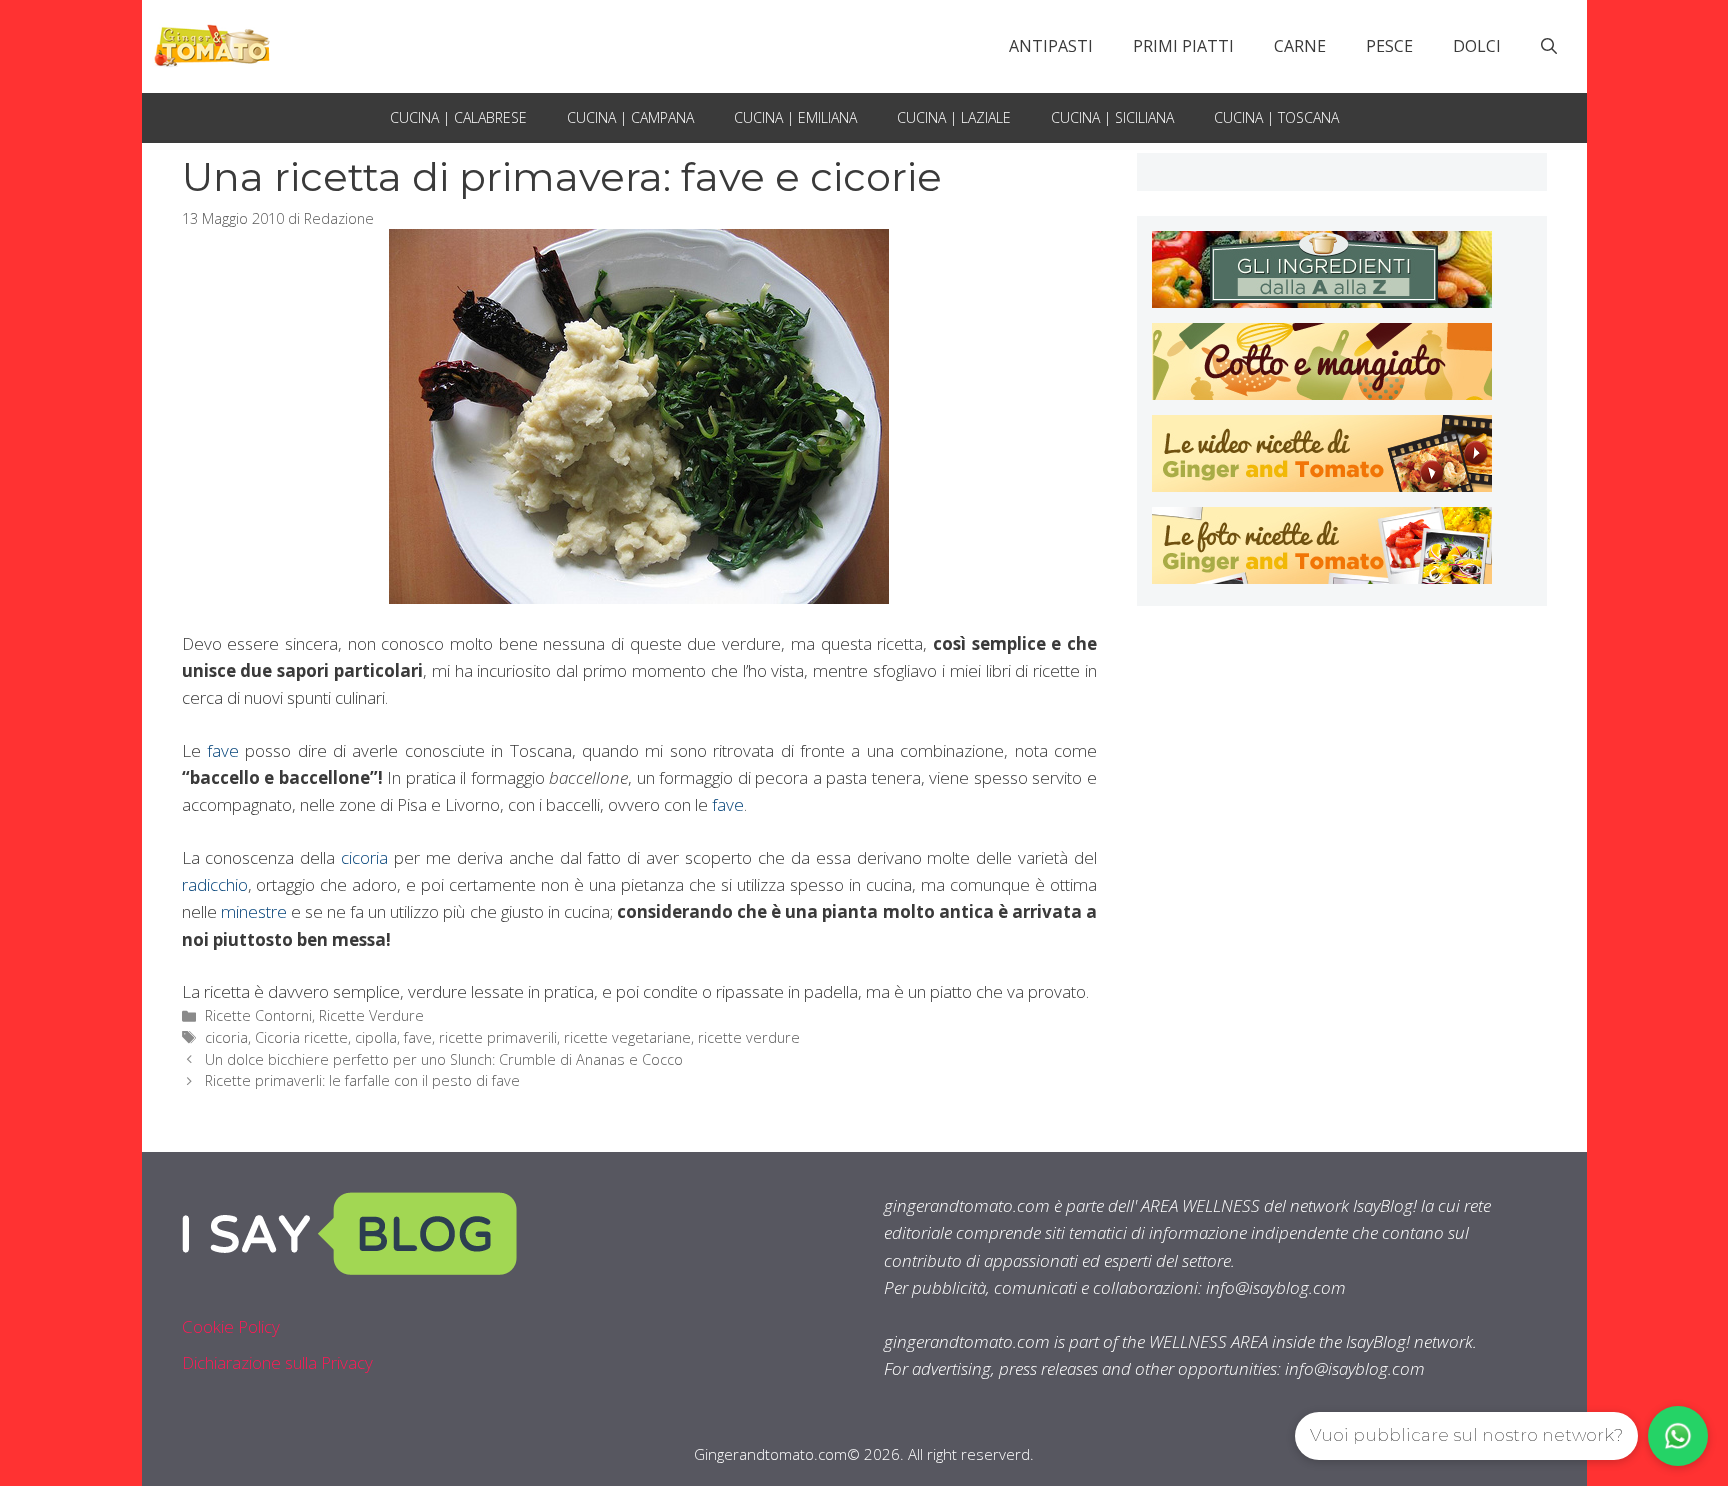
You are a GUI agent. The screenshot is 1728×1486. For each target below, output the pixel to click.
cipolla (376, 1037)
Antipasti (1051, 46)
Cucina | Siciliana (1112, 117)
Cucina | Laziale (954, 117)
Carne (1300, 46)
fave (223, 750)
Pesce (1389, 46)
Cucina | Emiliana (795, 117)
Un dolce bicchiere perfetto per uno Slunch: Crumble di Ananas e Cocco (444, 1059)
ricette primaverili (498, 1037)
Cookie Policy (231, 1326)
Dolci (1477, 46)
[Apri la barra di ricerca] (1549, 46)
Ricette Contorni (258, 1015)
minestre (254, 911)
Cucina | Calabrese (458, 117)
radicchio (215, 884)
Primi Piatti (1183, 46)
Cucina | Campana (630, 117)
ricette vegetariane (627, 1037)
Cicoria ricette (301, 1037)
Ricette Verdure (371, 1015)
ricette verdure (749, 1037)
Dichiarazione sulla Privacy (277, 1362)
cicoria (364, 857)
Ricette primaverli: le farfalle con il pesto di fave (362, 1080)
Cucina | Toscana (1276, 117)
